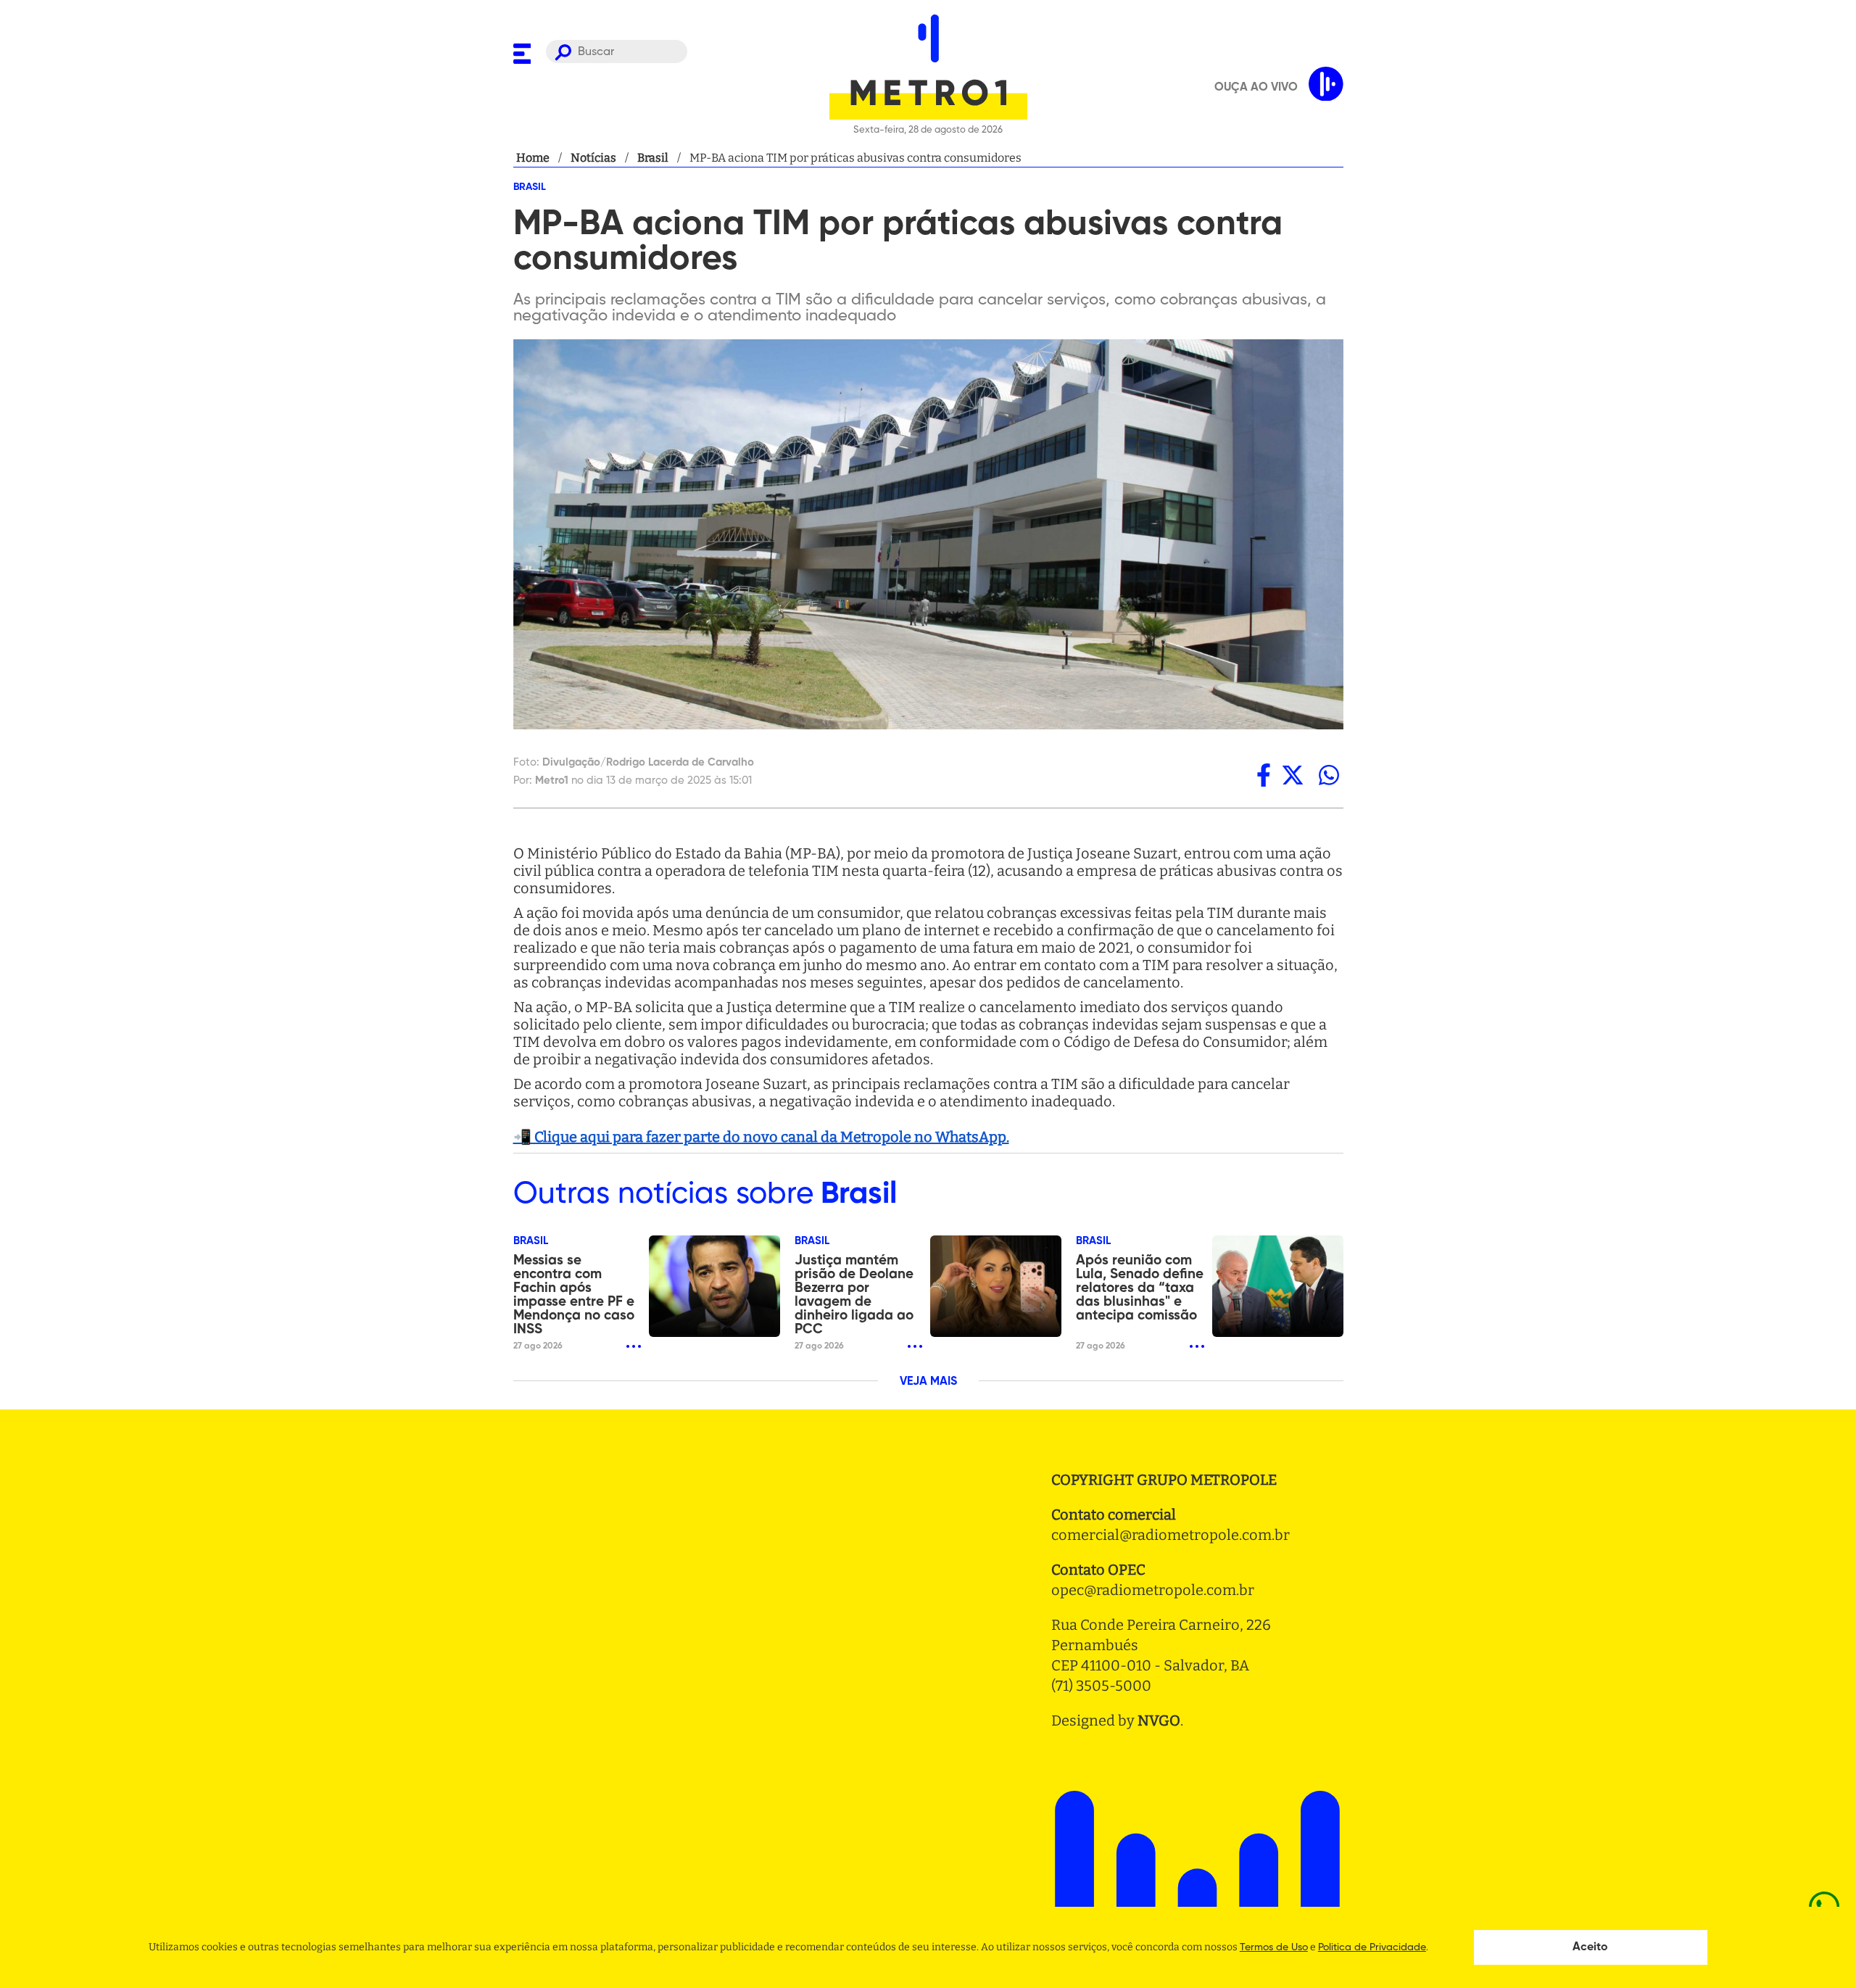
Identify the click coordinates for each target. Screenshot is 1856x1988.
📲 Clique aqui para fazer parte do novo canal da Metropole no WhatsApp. (761, 1137)
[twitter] (1293, 775)
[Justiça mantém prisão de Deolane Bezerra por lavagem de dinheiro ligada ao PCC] (996, 1286)
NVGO (1159, 1720)
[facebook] (1264, 775)
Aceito (1590, 1947)
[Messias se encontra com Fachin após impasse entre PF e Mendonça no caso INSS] (714, 1286)
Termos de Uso (1274, 1947)
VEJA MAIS (928, 1382)
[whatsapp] (1329, 775)
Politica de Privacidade (1372, 1947)
